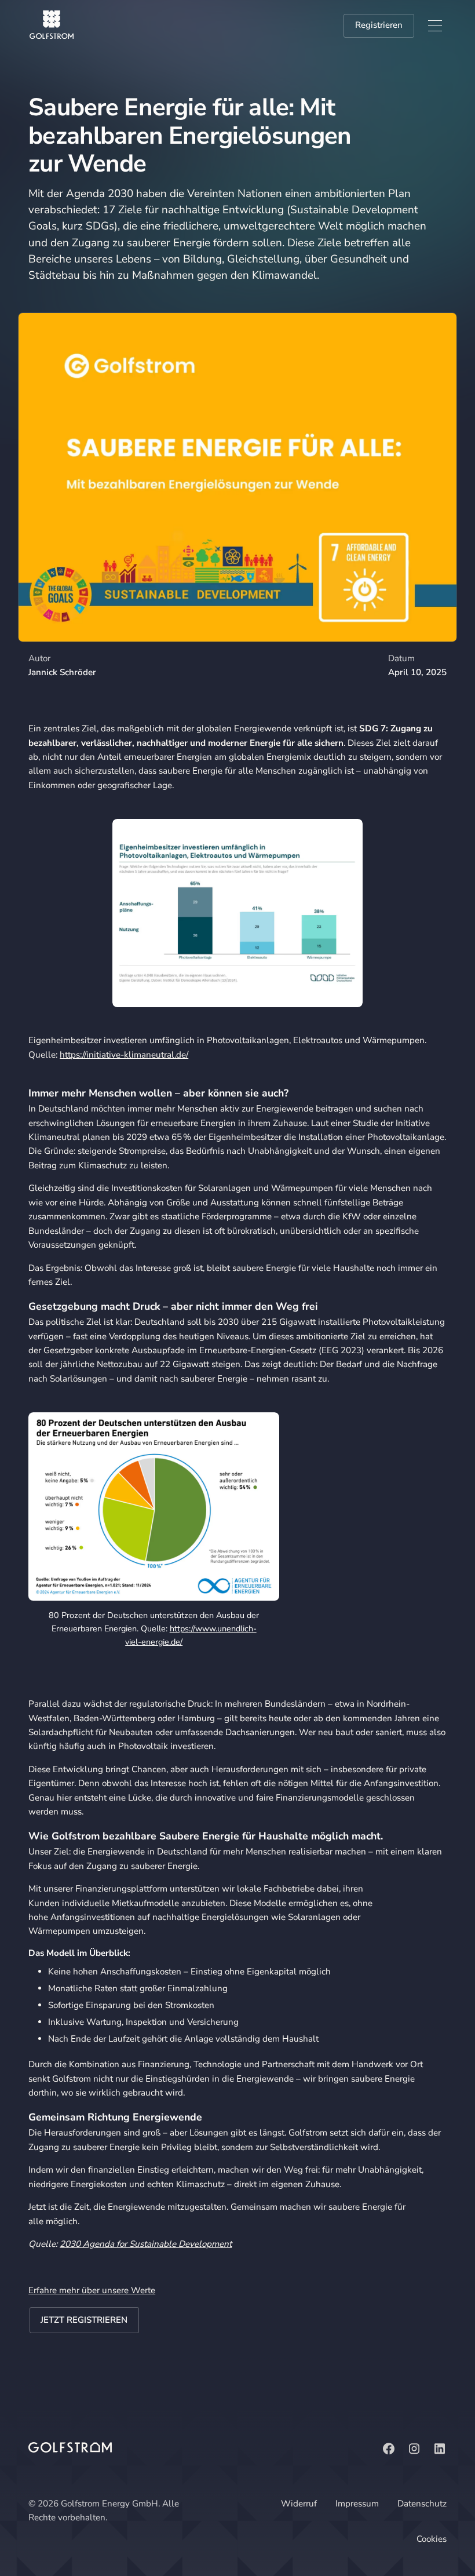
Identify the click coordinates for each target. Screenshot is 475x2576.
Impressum (357, 2504)
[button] (435, 26)
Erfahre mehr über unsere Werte (92, 2290)
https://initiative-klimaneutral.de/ (124, 1055)
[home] (52, 25)
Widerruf (299, 2504)
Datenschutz (422, 2504)
